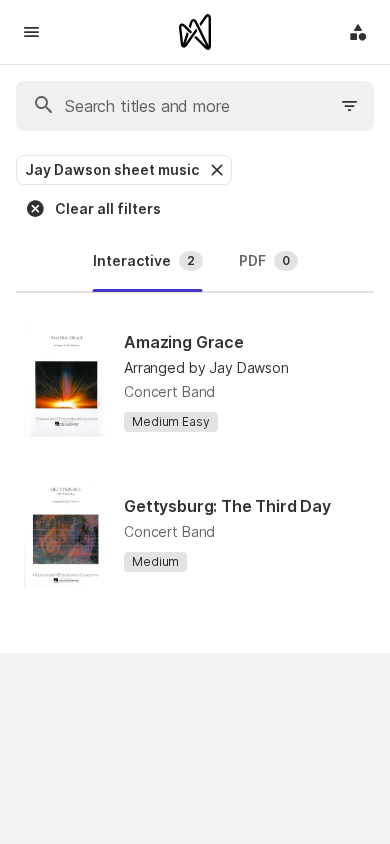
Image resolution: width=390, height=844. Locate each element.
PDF (264, 260)
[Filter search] (350, 106)
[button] (215, 170)
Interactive (144, 260)
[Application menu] (358, 32)
